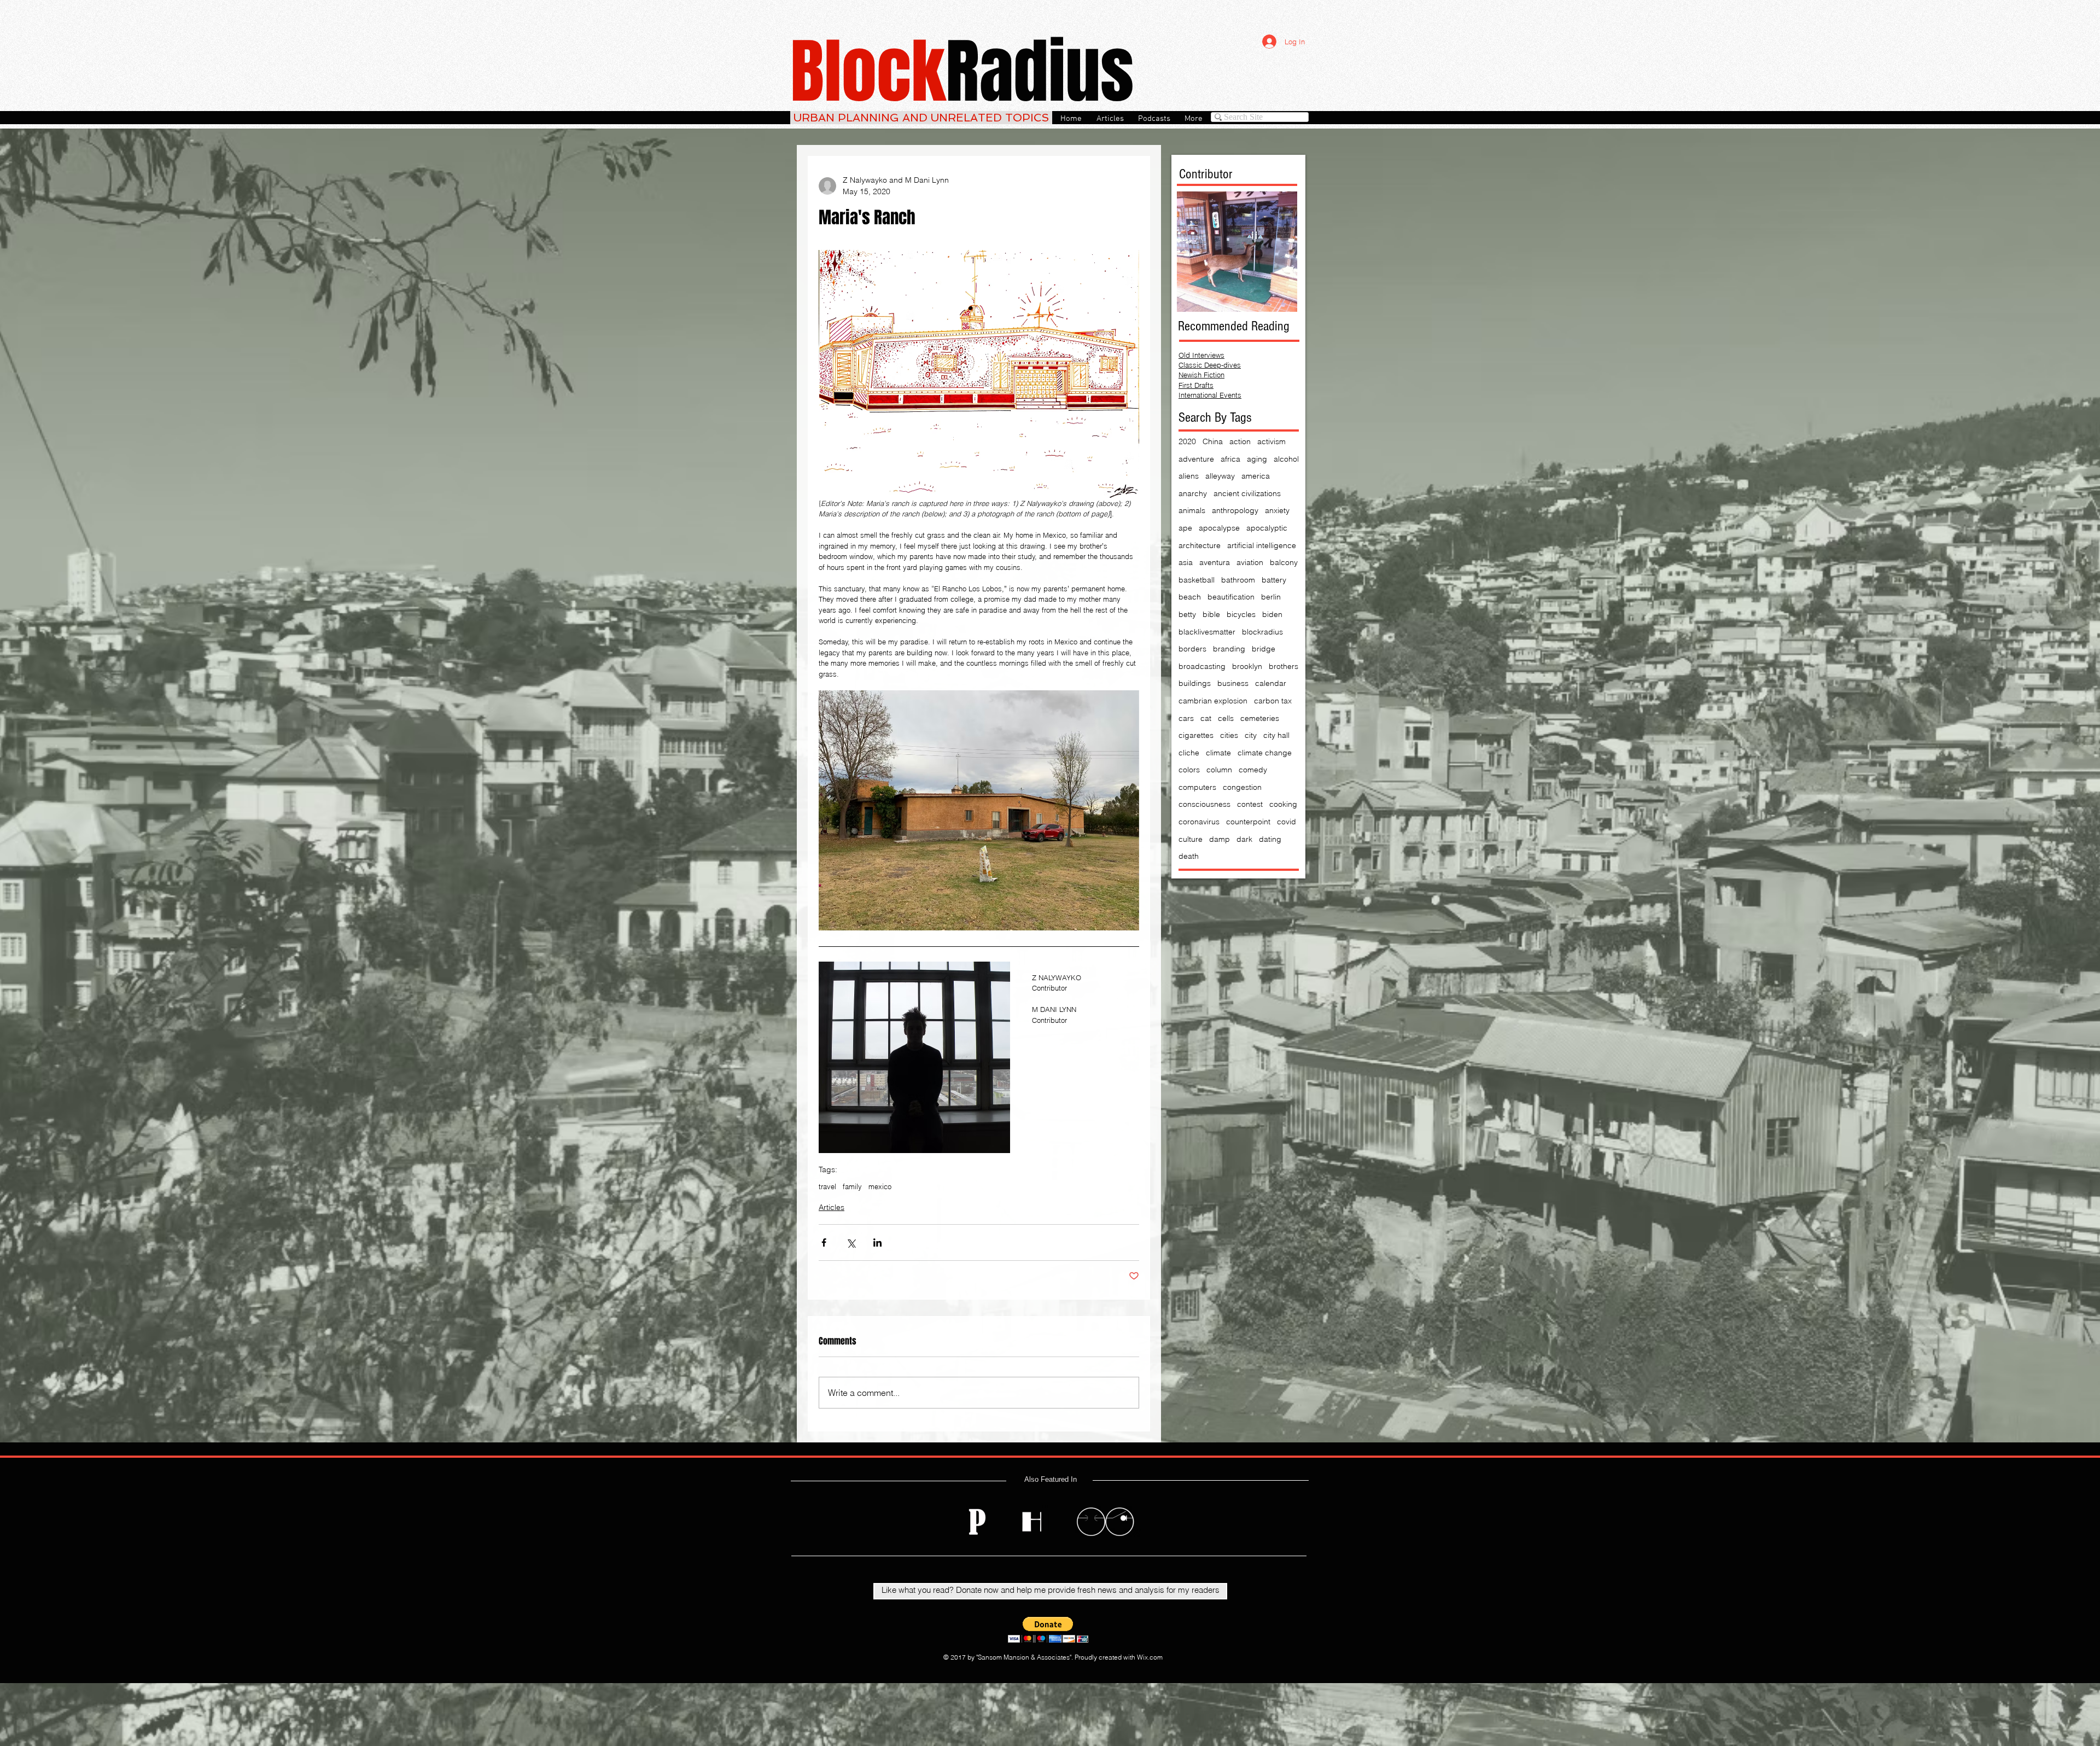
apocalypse (1219, 528)
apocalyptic (1267, 528)
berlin (1271, 597)
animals (1192, 510)
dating (1270, 839)
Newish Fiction (1201, 375)
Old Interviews (1201, 355)
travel (827, 1186)
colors (1189, 770)
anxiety (1277, 510)
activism (1271, 441)
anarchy (1193, 493)
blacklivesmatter (1207, 632)
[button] (1048, 1630)
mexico (880, 1186)
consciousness (1204, 804)
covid (1287, 822)
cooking (1283, 804)
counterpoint (1248, 822)
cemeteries (1260, 718)
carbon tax (1273, 701)
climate (1218, 753)
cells (1226, 718)
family (852, 1186)
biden (1272, 614)
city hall (1276, 735)
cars (1186, 718)
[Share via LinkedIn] (877, 1242)
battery (1274, 580)
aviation (1250, 562)
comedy (1253, 770)
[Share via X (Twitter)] (851, 1242)
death (1189, 856)
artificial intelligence (1262, 545)
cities (1229, 735)
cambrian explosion (1213, 701)
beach (1190, 597)
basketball (1197, 580)
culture (1191, 839)
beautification (1231, 597)
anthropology (1235, 510)
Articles (832, 1207)
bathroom (1238, 580)
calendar (1271, 683)
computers (1197, 787)
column (1219, 770)
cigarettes (1196, 735)
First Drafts (1196, 385)
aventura (1215, 562)
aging (1257, 459)
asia (1186, 562)
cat (1206, 718)
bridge (1264, 649)
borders (1192, 649)
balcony (1284, 562)
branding (1229, 649)
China (1213, 441)
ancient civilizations (1247, 493)
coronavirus (1199, 822)
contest (1250, 804)
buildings (1195, 683)
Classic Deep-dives (1210, 365)
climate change (1265, 753)
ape (1185, 528)
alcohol (1286, 459)
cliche (1189, 753)
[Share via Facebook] (824, 1242)
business (1233, 683)
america (1256, 476)
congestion (1242, 787)
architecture (1200, 545)
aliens (1189, 476)
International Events (1210, 395)
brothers (1284, 666)
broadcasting (1202, 666)
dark (1244, 839)
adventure (1196, 459)
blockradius (1262, 632)
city (1251, 735)
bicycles (1241, 614)
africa (1230, 459)
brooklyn (1247, 666)
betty (1187, 614)
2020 (1187, 441)
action (1240, 441)
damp (1220, 839)
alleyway (1220, 476)
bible (1211, 614)
